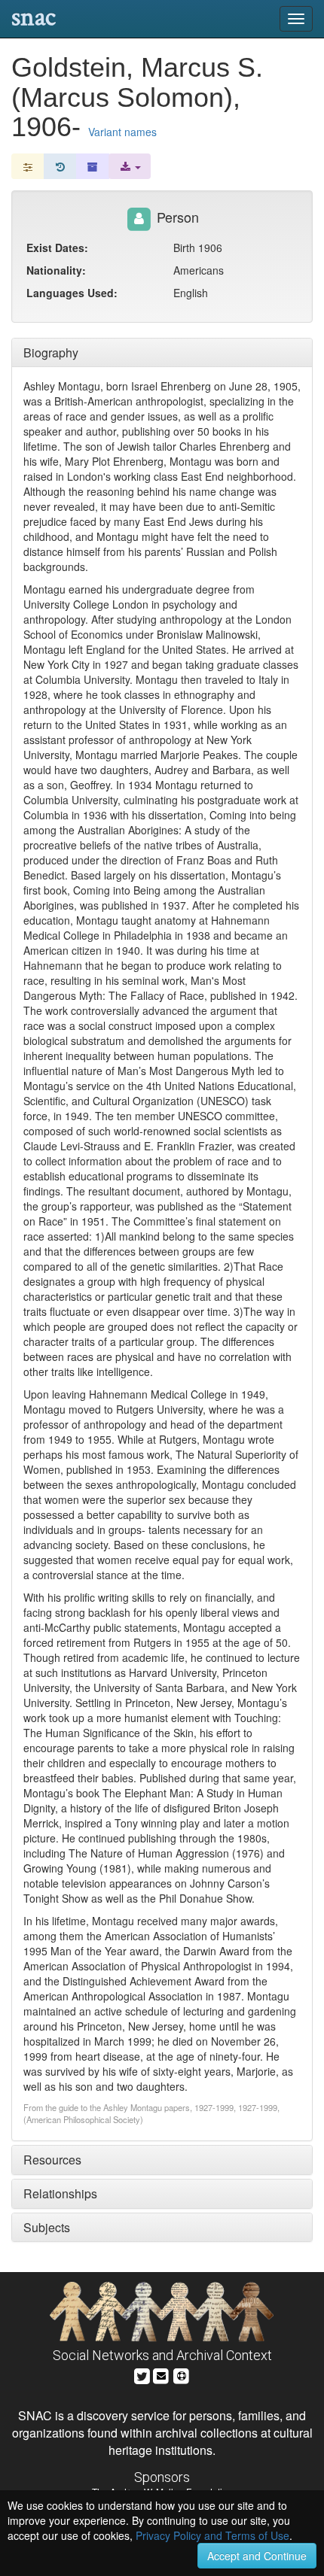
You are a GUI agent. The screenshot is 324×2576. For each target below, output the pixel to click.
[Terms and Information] (182, 2374)
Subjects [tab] (47, 2227)
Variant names (122, 132)
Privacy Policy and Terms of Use (212, 2535)
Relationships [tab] (60, 2193)
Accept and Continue (257, 2556)
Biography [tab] (51, 352)
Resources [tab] (52, 2160)
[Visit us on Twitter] (142, 2374)
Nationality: (56, 270)
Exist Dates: (57, 248)
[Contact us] (161, 2374)
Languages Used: (72, 293)
